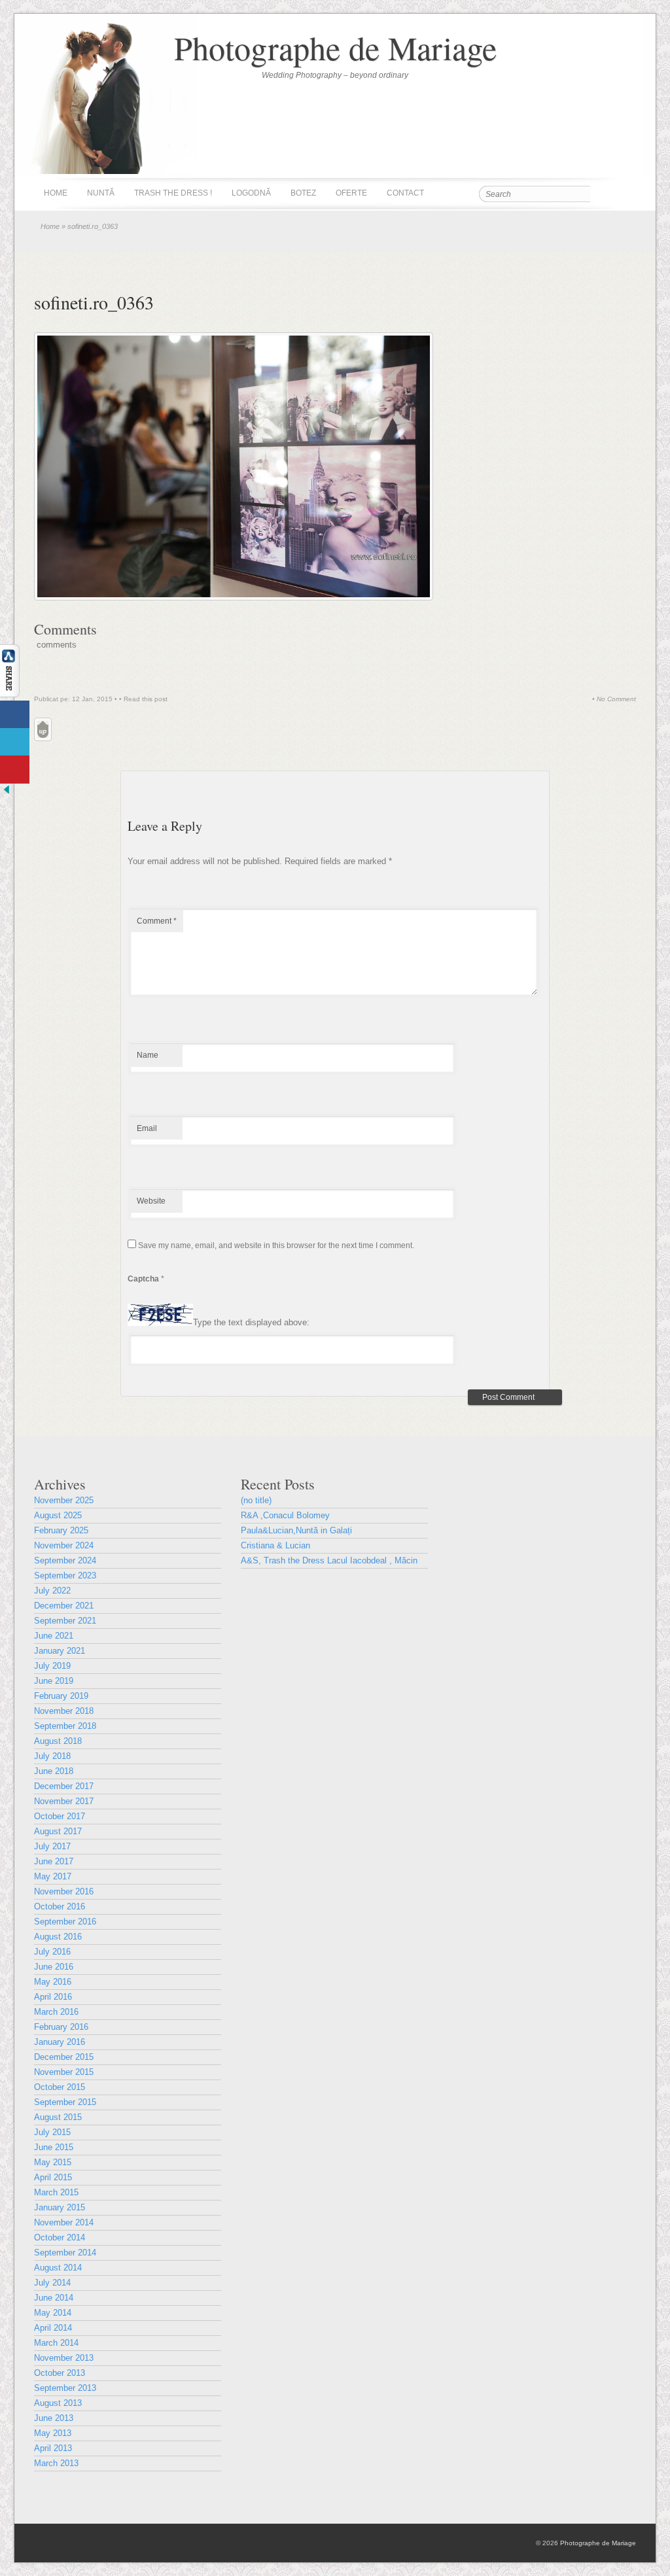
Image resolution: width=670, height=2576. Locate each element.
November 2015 (64, 2072)
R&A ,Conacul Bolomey (285, 1515)
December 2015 (64, 2057)
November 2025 (64, 1500)
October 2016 (60, 1906)
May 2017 (53, 1876)
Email (147, 1128)
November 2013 (64, 2358)
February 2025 (61, 1530)
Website (151, 1201)
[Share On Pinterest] (15, 770)
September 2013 (65, 2388)
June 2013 (54, 2418)
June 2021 (54, 1636)
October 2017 (60, 1816)
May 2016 (53, 1982)
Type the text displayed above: (251, 1323)
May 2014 (53, 2313)
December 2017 (64, 1786)
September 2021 (65, 1621)
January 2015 (60, 2207)
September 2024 (65, 1560)
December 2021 (64, 1606)
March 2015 (56, 2192)
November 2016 (64, 1891)
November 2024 (64, 1545)
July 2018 (52, 1756)
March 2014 (56, 2343)
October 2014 (60, 2237)
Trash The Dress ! (173, 193)
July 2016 (52, 1952)
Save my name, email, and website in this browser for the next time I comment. (276, 1245)
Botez (303, 193)
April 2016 (53, 1997)
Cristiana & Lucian (275, 1545)
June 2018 (54, 1771)
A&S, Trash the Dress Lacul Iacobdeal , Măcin (329, 1560)
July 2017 (52, 1846)
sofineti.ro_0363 (94, 302)
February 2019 (61, 1696)
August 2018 (58, 1741)
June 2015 (54, 2147)
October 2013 (60, 2373)
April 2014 (53, 2328)
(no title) (256, 1500)
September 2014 (65, 2253)
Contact (405, 193)
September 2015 (65, 2102)
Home (56, 193)
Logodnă (251, 193)
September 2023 (65, 1575)
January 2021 (60, 1651)
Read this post (146, 699)
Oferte (351, 193)
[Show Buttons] (10, 694)
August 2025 (58, 1515)
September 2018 (65, 1726)
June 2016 (54, 1967)
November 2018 (64, 1711)
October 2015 (60, 2087)
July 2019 (52, 1666)
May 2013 (53, 2433)
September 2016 (65, 1922)
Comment (157, 921)
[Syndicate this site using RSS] (626, 194)
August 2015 (58, 2117)
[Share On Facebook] (15, 715)
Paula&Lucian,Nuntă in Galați (296, 1530)
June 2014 (54, 2298)
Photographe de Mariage (335, 47)
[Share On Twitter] (15, 742)
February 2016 (61, 2027)
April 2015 (53, 2177)
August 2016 (58, 1937)
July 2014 (52, 2283)
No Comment (616, 699)
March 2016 (56, 2012)
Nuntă (101, 193)
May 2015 (53, 2162)
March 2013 (56, 2463)
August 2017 (58, 1831)
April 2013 (53, 2448)
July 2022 (52, 1591)
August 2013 (58, 2403)
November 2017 (64, 1801)
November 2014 (64, 2222)
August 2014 (58, 2268)
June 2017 (54, 1861)
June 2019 (54, 1681)
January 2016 (60, 2042)
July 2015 (52, 2132)
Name (148, 1055)
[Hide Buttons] (7, 793)
